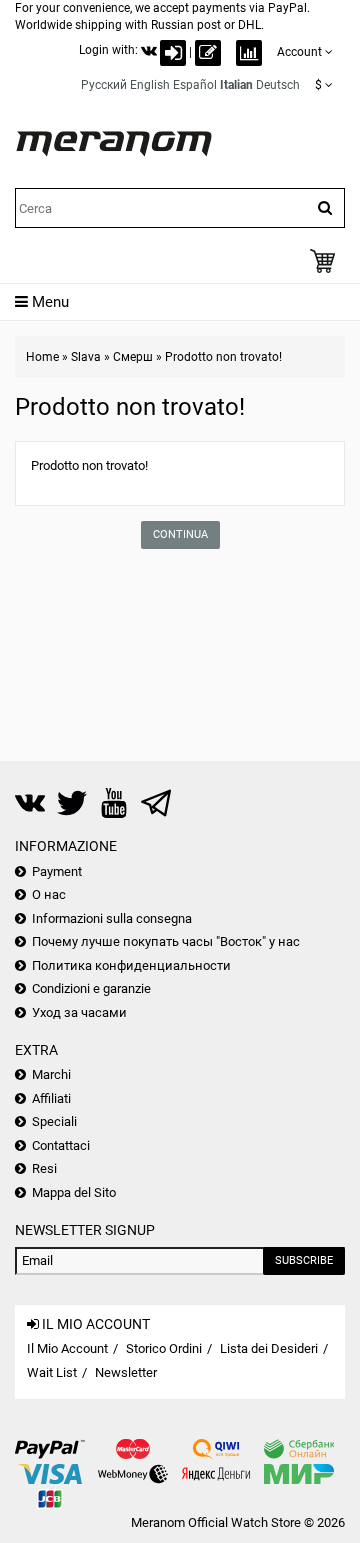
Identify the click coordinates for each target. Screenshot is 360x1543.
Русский (104, 85)
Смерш (133, 357)
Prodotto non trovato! (223, 357)
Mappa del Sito (74, 1192)
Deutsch (278, 85)
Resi (44, 1168)
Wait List (52, 1372)
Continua (180, 534)
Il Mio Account (67, 1348)
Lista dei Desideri (269, 1348)
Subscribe (304, 1260)
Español (195, 85)
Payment (57, 871)
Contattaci (61, 1145)
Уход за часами (79, 1012)
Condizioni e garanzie (91, 988)
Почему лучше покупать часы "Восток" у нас (166, 941)
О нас (49, 894)
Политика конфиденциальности (131, 965)
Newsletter (126, 1372)
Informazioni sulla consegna (112, 918)
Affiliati (51, 1098)
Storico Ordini (164, 1348)
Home (42, 357)
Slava (86, 357)
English (150, 85)
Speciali (54, 1121)
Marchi (51, 1074)
